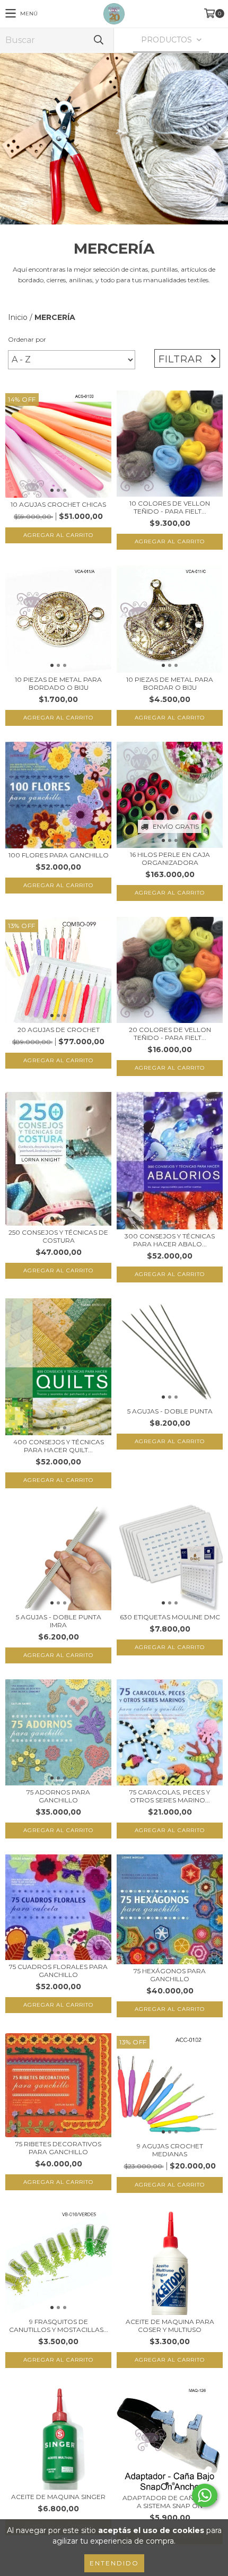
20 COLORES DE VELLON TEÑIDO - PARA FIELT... (170, 1034)
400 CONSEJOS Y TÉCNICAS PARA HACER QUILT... (59, 1446)
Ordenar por (27, 339)
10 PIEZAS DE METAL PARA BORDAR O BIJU (170, 683)
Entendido (114, 2563)
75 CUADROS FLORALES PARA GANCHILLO (58, 1971)
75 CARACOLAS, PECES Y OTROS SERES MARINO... (170, 1796)
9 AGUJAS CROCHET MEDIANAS (170, 2150)
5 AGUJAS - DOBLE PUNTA (170, 1411)
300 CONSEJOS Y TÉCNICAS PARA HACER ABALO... (170, 1240)
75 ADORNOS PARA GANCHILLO (58, 1796)
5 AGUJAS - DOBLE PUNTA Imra (59, 1621)
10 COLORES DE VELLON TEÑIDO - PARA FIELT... (170, 507)
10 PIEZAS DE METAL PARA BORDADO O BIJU (58, 683)
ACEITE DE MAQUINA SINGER (58, 2497)
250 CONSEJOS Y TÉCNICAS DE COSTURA (58, 1236)
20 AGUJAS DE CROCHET (59, 1030)
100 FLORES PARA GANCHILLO (59, 855)
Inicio (18, 317)
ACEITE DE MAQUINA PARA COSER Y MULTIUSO (170, 2326)
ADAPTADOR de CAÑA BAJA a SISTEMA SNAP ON (170, 2502)
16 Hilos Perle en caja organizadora (170, 858)
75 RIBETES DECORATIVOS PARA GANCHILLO (58, 2148)
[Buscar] (98, 40)
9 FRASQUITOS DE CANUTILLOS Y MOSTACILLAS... (59, 2326)
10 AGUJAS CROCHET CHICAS (58, 504)
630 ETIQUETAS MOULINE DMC (170, 1617)
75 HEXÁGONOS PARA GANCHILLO (170, 1975)
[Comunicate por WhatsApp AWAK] (205, 2495)
